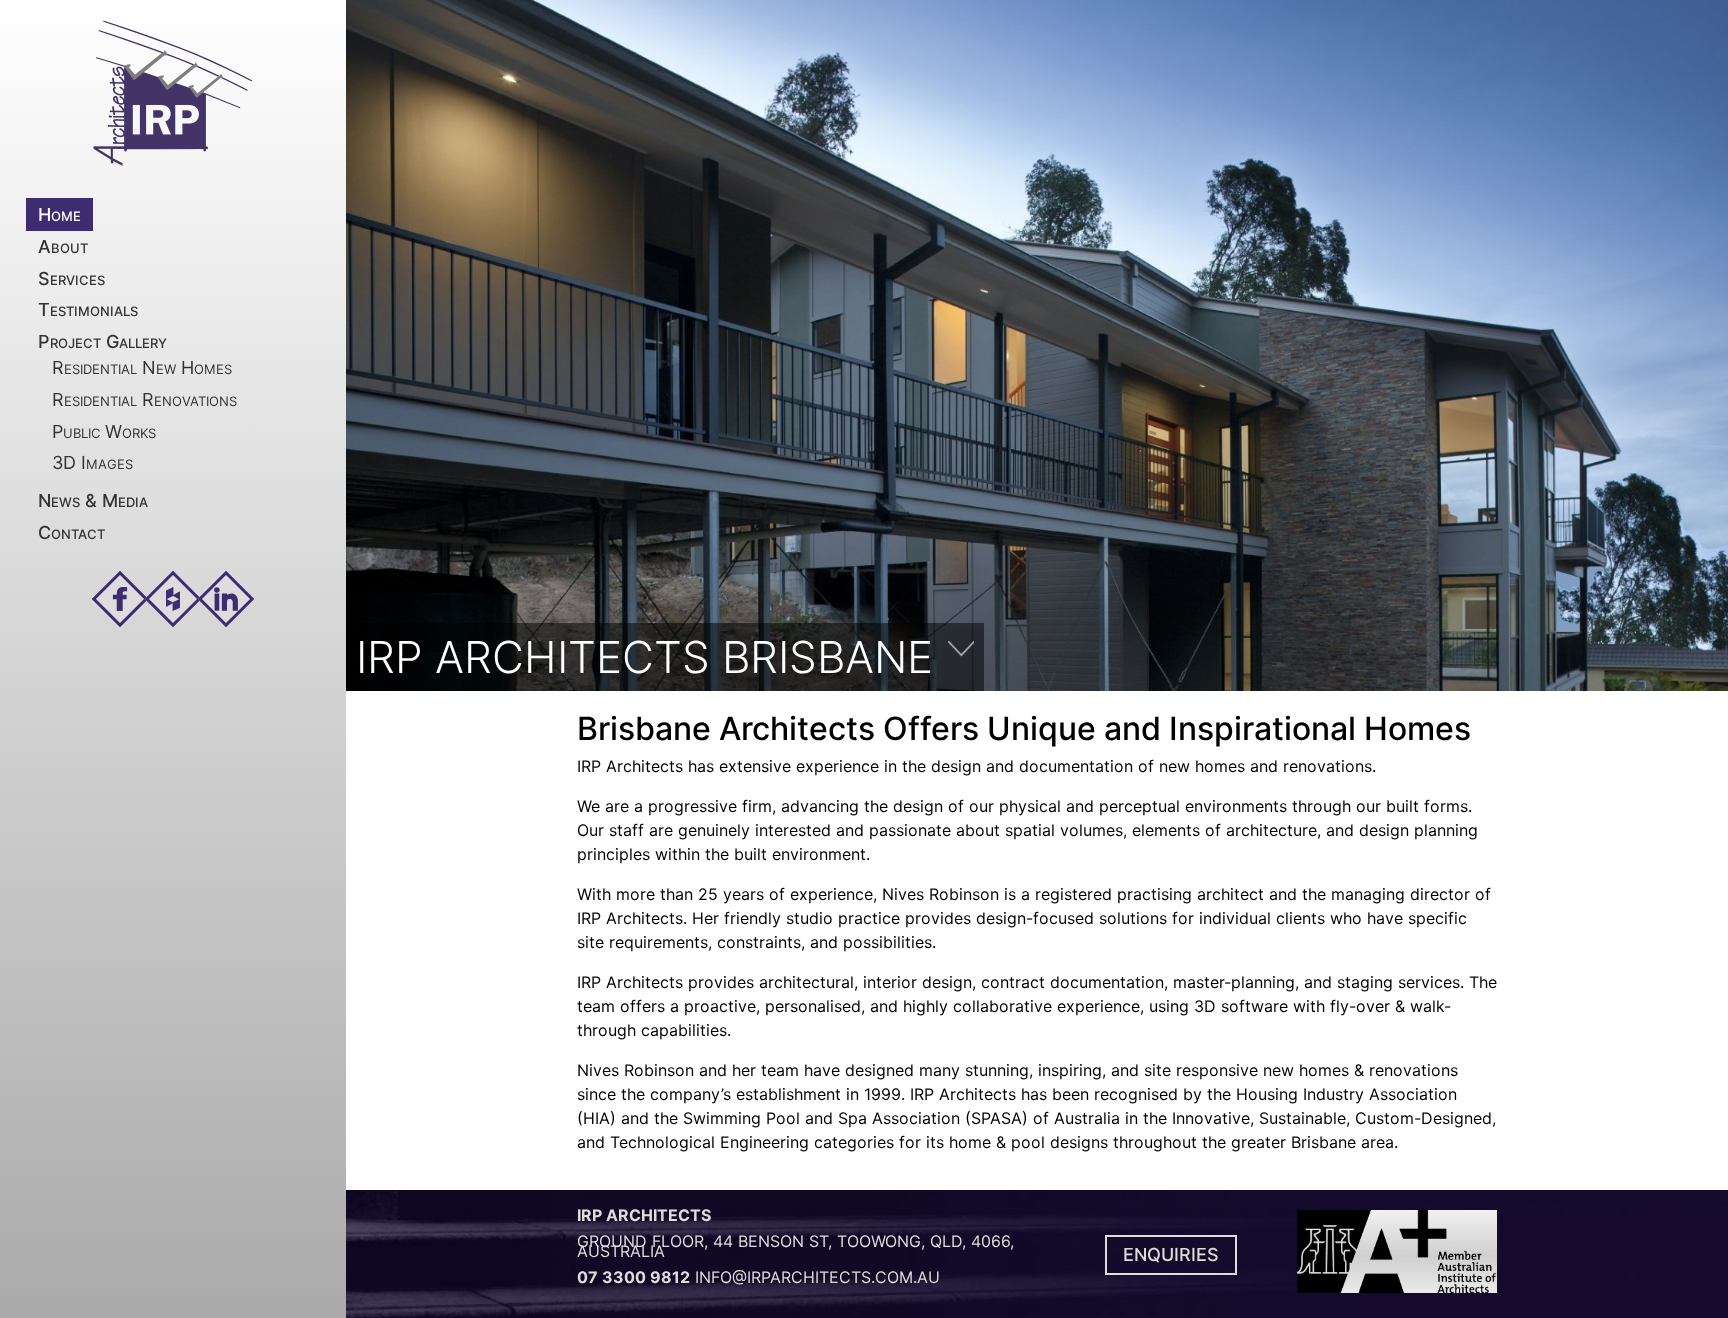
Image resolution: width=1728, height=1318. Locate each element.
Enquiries (1171, 1254)
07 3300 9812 (633, 1277)
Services (71, 278)
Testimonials (88, 309)
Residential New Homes (142, 367)
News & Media (93, 500)
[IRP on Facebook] (120, 598)
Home (59, 214)
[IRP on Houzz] (173, 598)
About (63, 246)
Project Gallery (102, 341)
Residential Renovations (144, 399)
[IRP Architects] (173, 93)
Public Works (104, 431)
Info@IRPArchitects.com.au (817, 1277)
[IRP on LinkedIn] (226, 598)
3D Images (92, 462)
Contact (71, 532)
